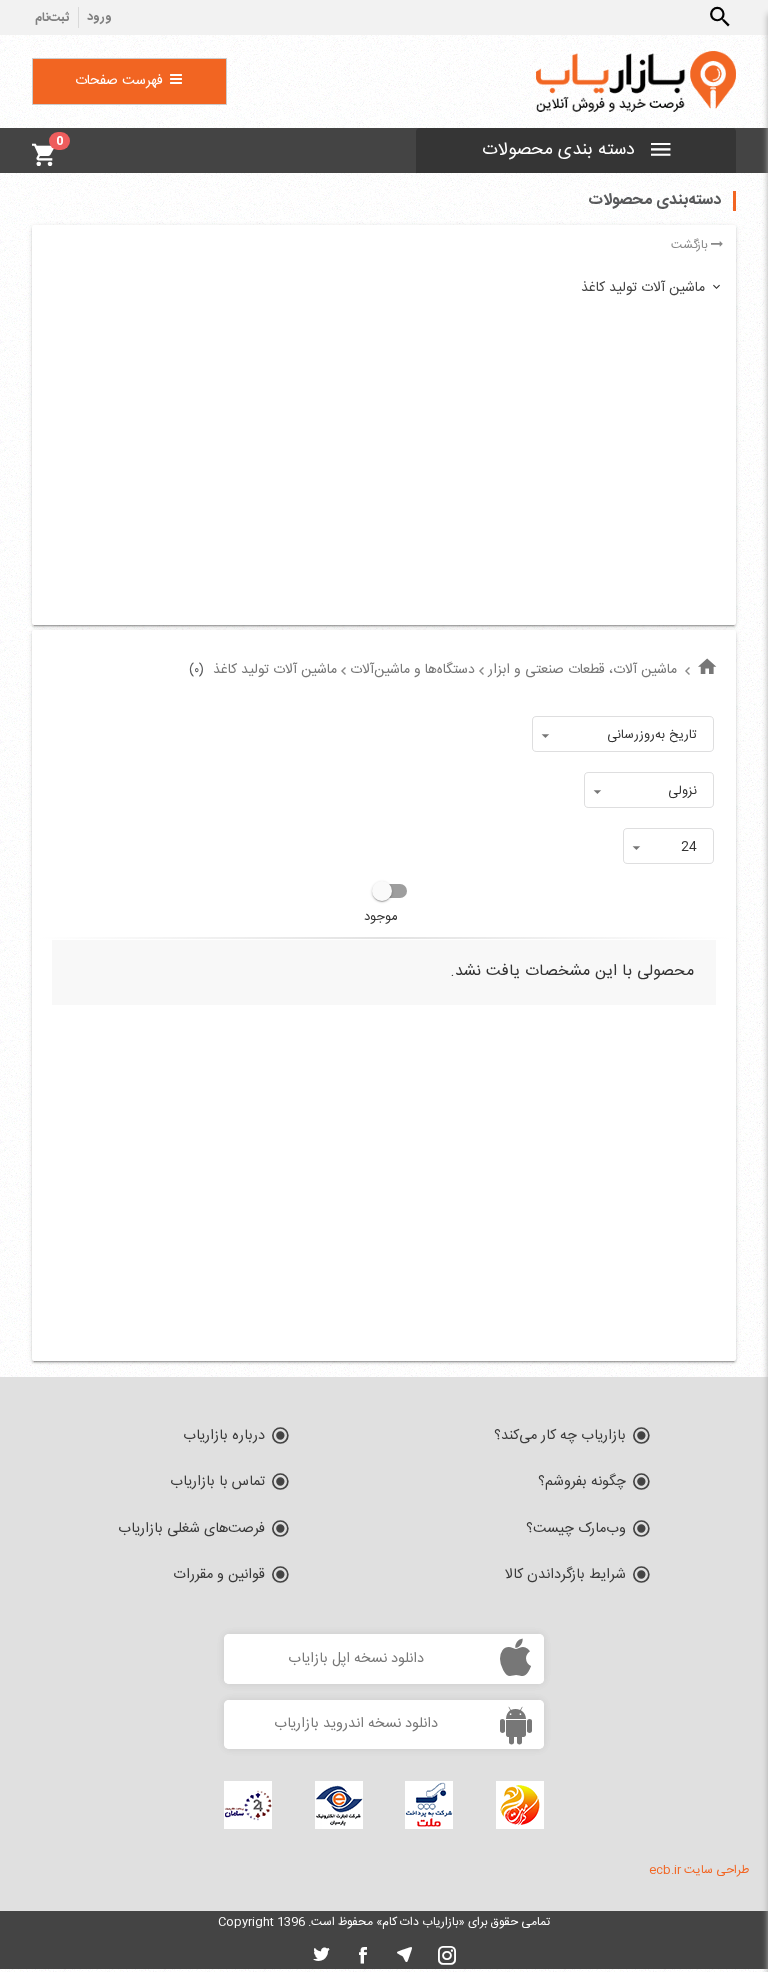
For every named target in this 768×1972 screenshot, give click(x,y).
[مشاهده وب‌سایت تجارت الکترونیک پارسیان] (339, 1805)
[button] (720, 16)
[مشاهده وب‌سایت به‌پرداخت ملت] (429, 1805)
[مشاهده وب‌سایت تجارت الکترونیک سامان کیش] (248, 1805)
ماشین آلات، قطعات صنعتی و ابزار (582, 670)
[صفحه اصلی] (707, 669)
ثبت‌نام (52, 18)
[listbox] (623, 734)
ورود (99, 17)
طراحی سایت (716, 1870)
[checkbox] (384, 904)
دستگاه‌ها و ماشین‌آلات (412, 670)
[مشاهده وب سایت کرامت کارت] (520, 1805)
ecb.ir (665, 1870)
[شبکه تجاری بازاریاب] (636, 82)
